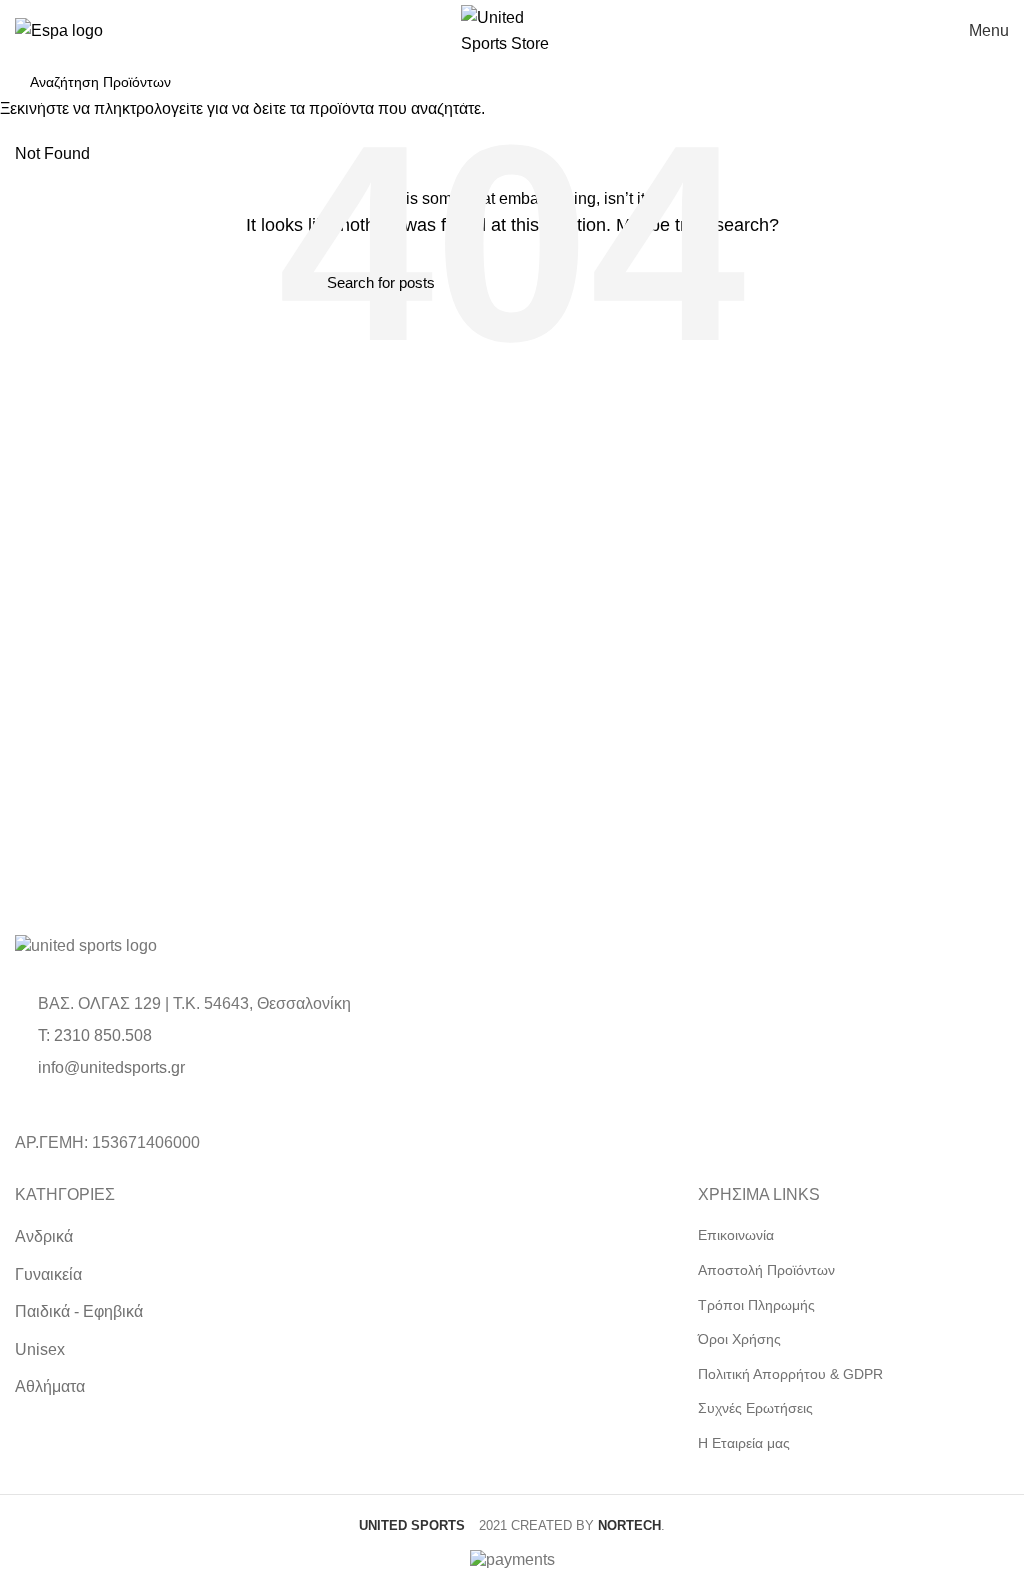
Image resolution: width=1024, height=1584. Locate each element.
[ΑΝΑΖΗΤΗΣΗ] (983, 82)
